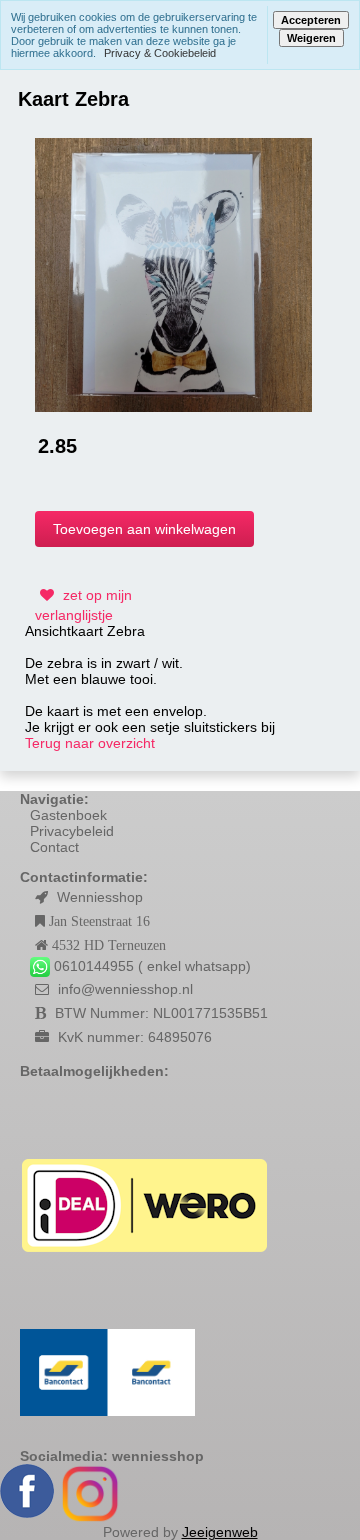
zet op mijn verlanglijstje (83, 605)
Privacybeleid (72, 831)
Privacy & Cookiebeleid (160, 53)
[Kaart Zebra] (173, 273)
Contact (54, 847)
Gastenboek (68, 815)
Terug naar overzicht (90, 743)
